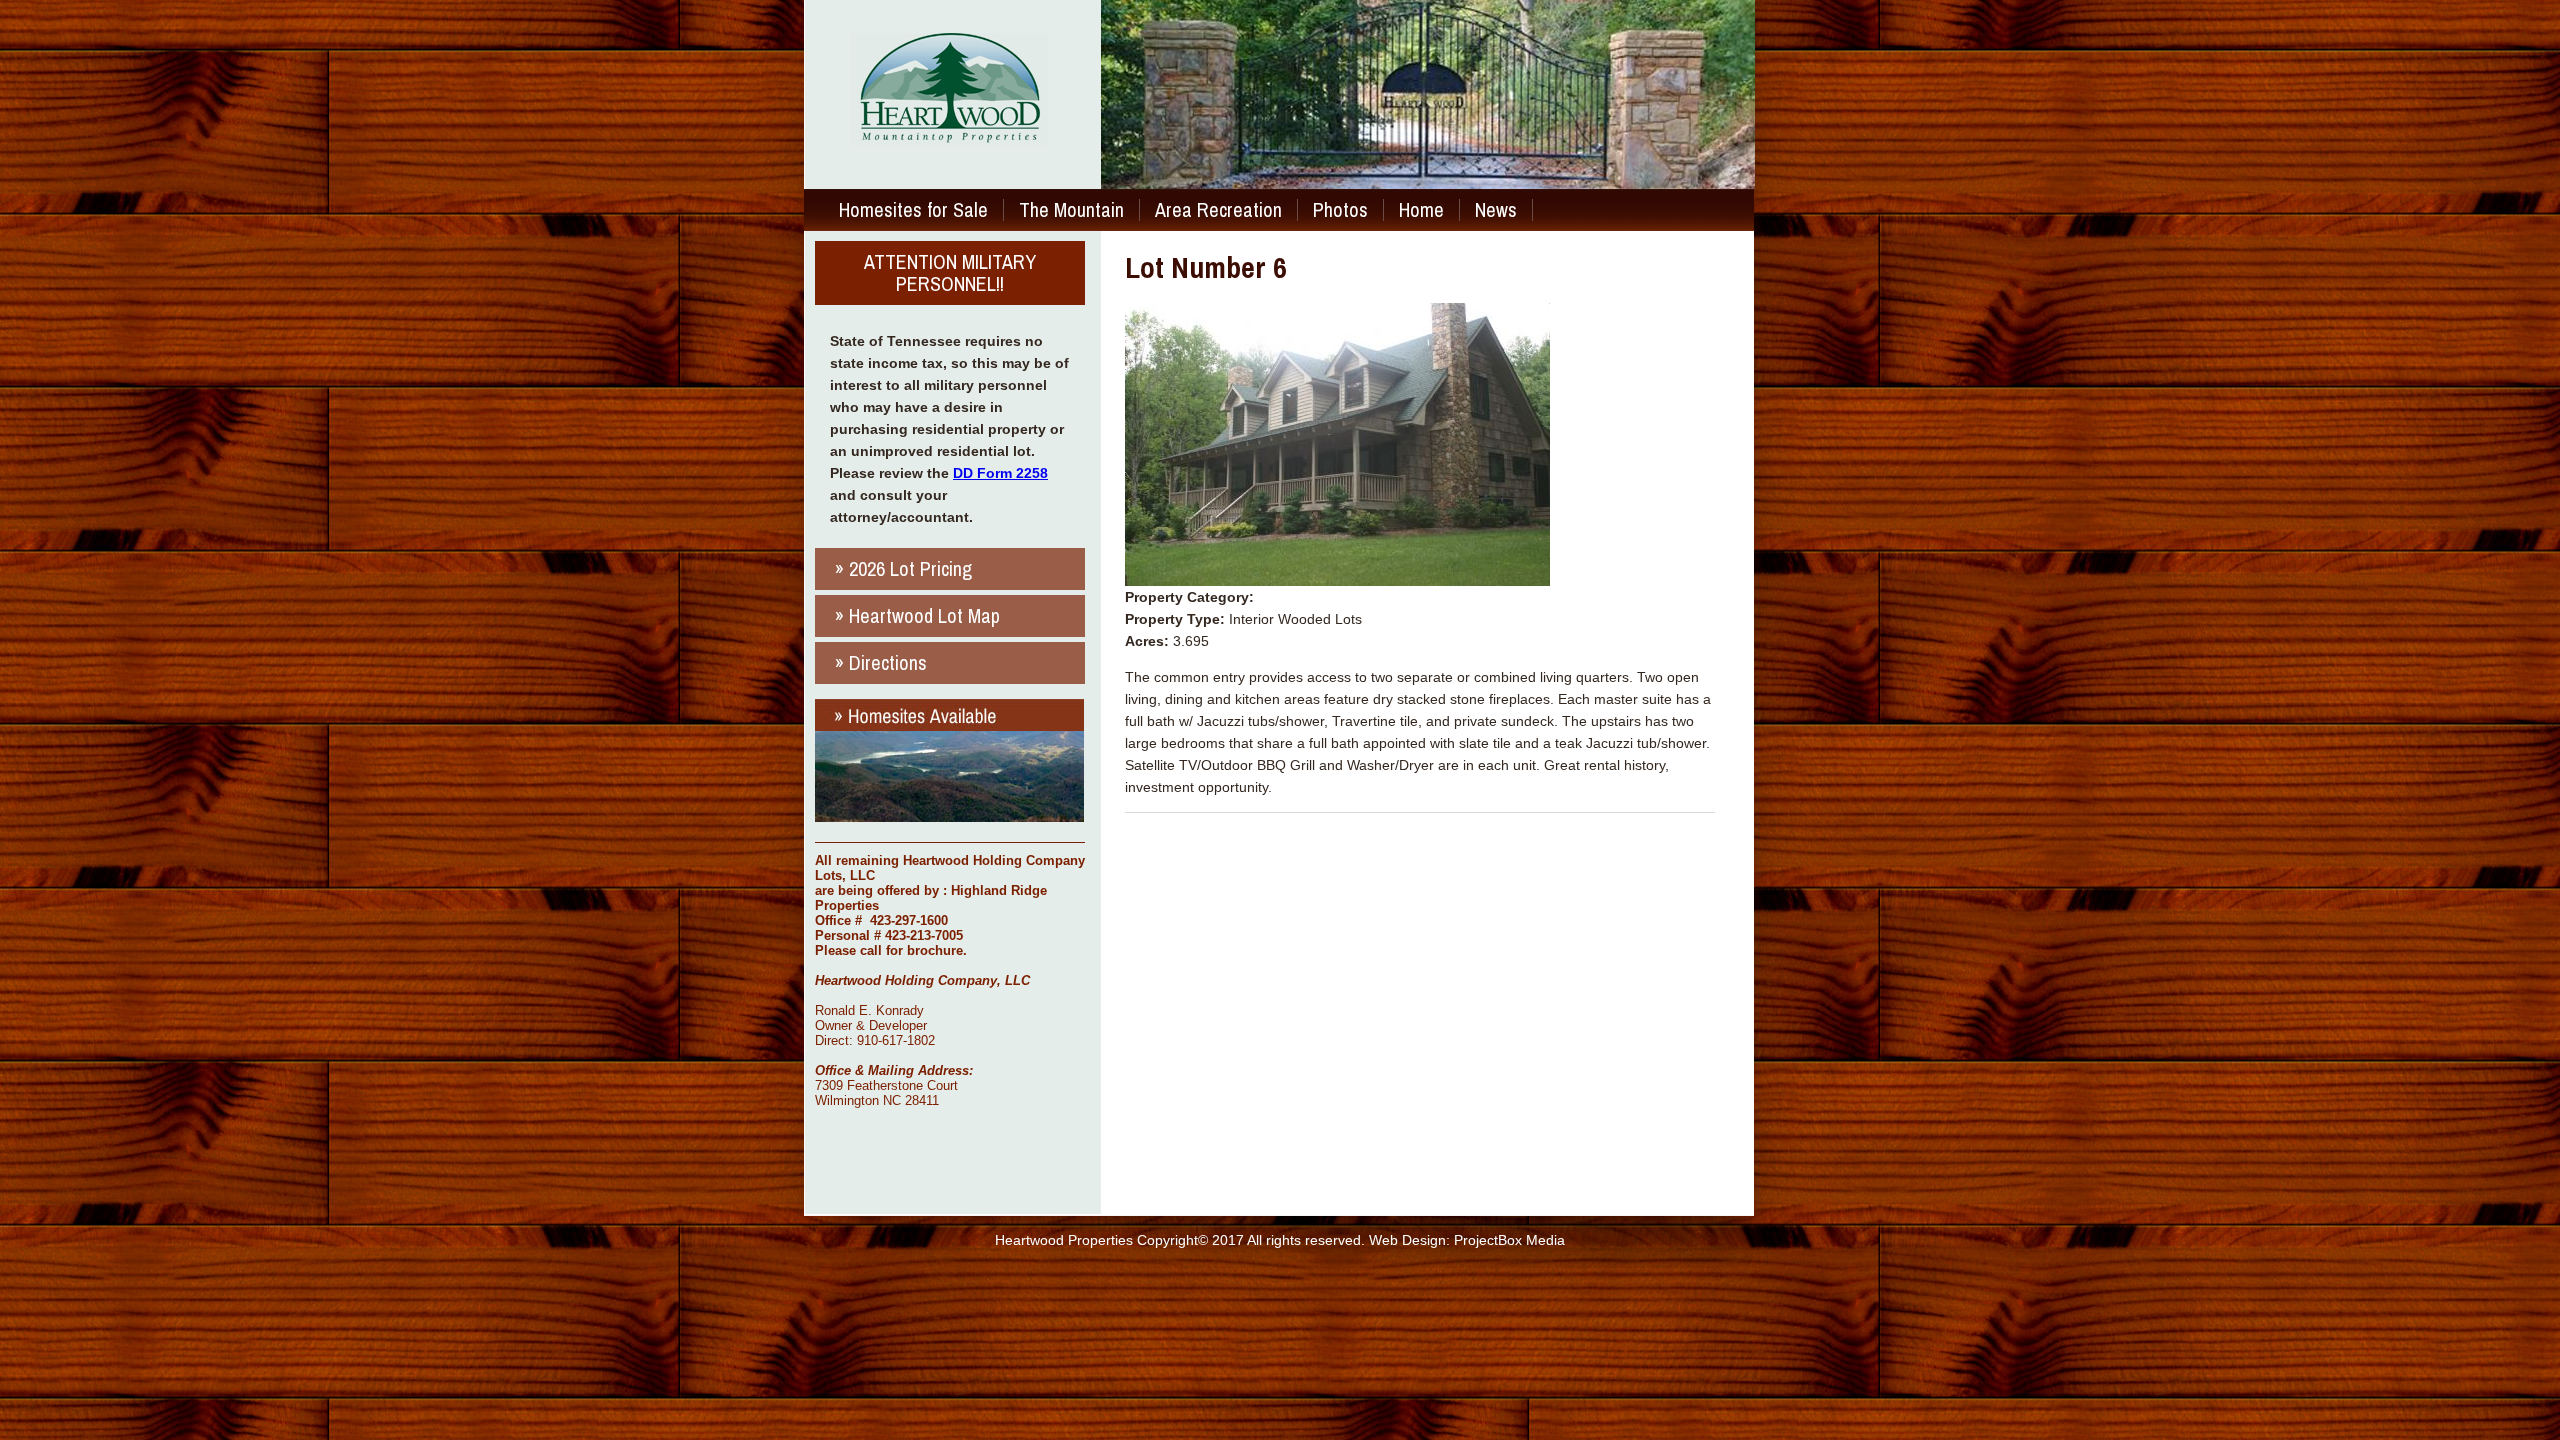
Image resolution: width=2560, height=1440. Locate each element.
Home (1421, 210)
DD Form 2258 (1000, 473)
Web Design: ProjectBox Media (1467, 1240)
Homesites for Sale (913, 210)
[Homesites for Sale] (949, 817)
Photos (1340, 210)
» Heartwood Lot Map (917, 615)
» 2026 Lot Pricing (903, 568)
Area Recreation (1218, 210)
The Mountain (1071, 210)
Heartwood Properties (1064, 1240)
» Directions (881, 662)
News (1496, 210)
